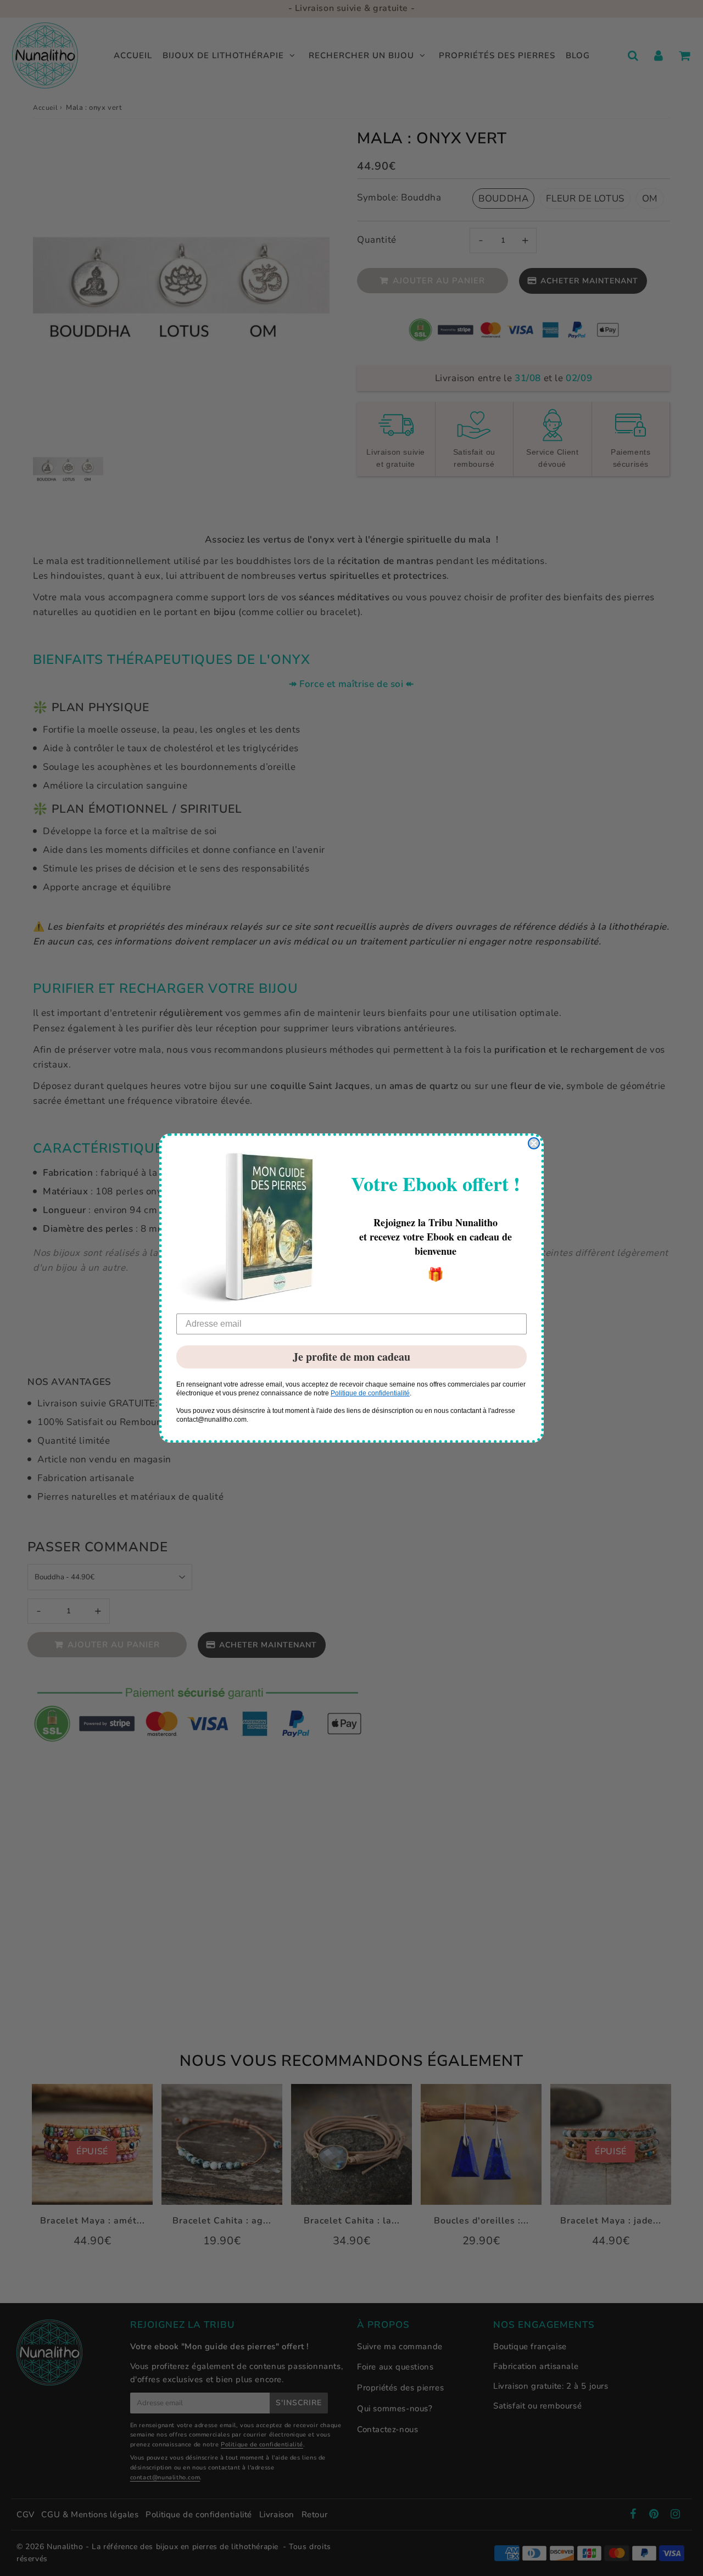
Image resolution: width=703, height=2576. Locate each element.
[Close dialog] (534, 1143)
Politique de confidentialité (370, 1393)
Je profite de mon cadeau (351, 1357)
